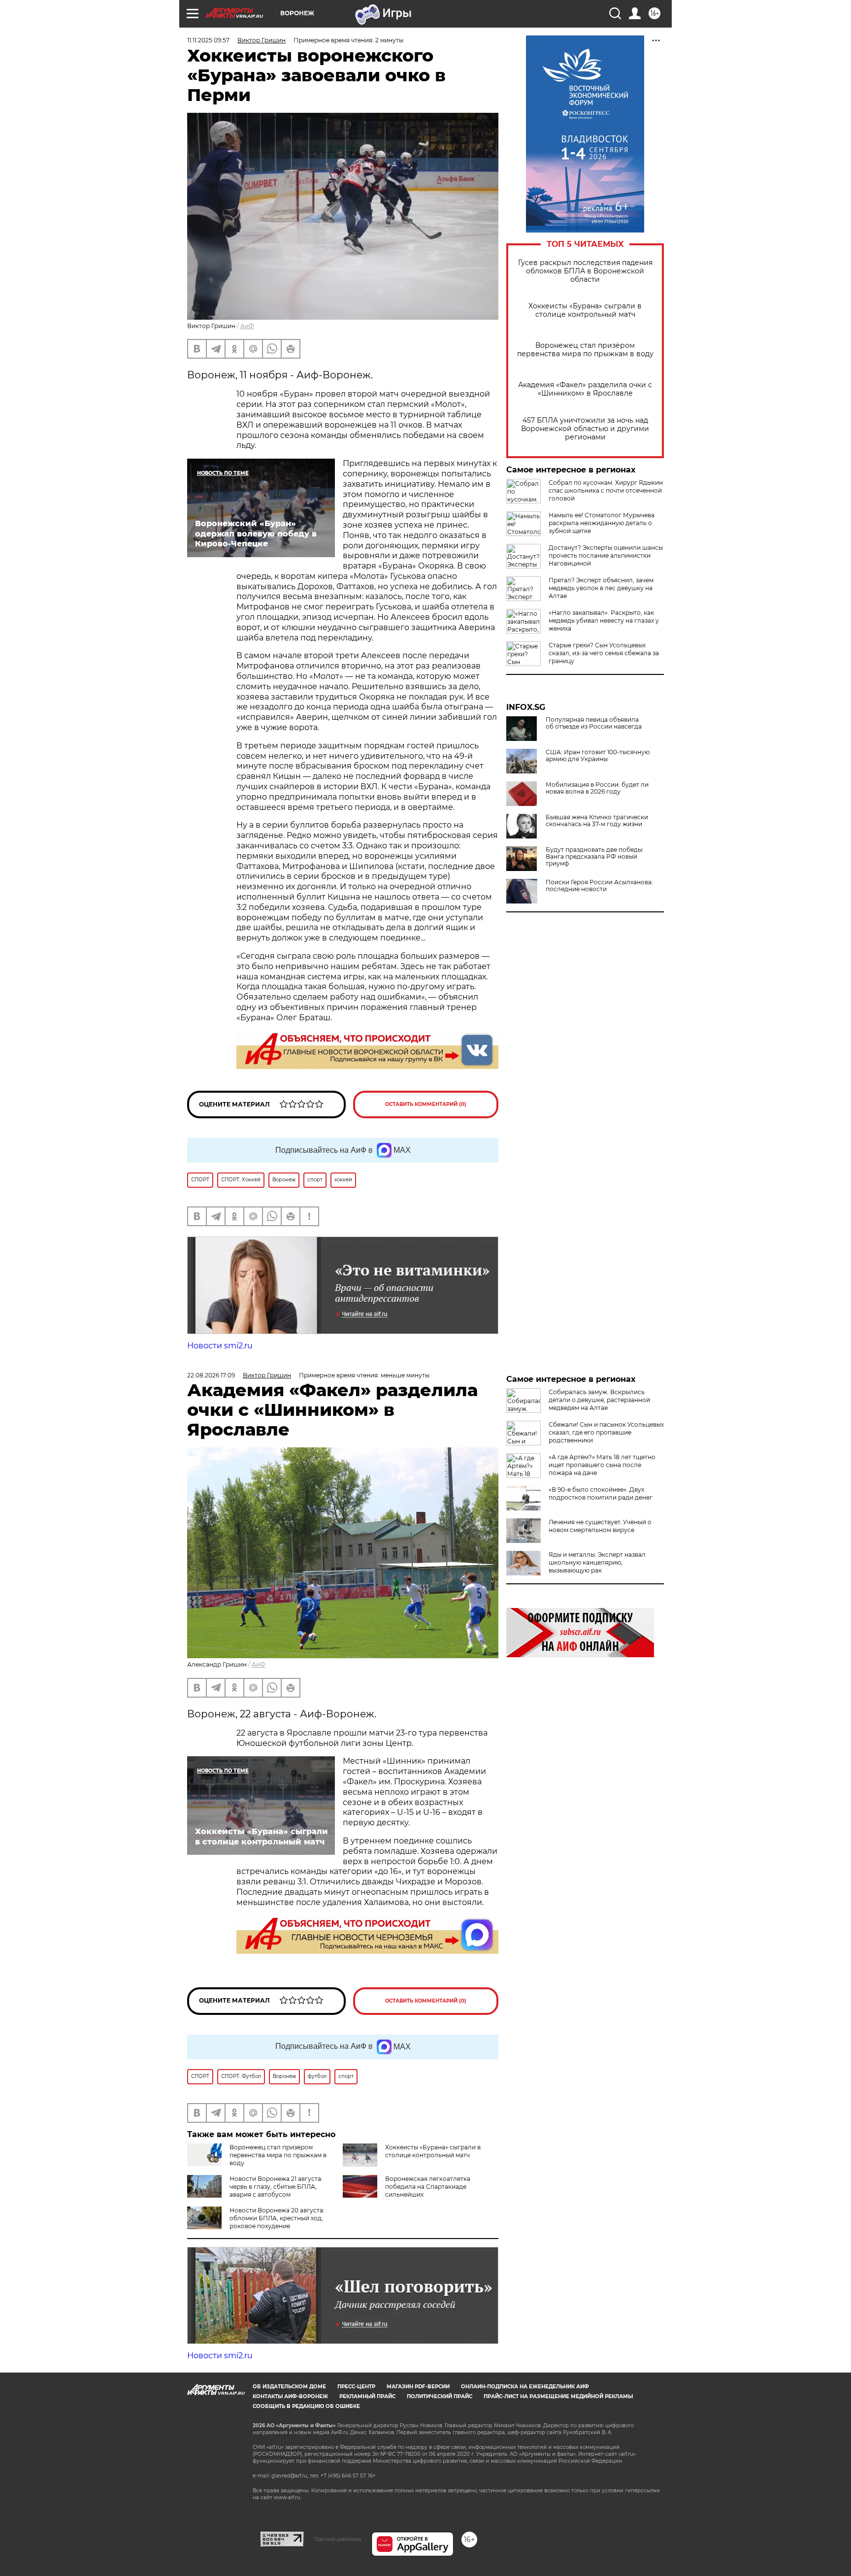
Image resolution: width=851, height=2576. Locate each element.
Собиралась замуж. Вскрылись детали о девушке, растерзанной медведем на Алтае (599, 1400)
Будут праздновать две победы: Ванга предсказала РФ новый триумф (595, 857)
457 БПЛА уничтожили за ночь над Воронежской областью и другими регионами (585, 429)
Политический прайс (440, 2396)
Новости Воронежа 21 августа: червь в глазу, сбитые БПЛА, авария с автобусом (276, 2187)
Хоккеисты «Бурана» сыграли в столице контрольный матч (585, 310)
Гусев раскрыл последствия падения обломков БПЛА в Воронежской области (585, 271)
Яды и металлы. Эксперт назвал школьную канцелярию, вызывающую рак (597, 1562)
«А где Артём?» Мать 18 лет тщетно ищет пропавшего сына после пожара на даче (602, 1465)
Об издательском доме (289, 2387)
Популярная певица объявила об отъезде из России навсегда (594, 723)
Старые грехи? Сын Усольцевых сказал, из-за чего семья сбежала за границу (604, 653)
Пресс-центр (356, 2387)
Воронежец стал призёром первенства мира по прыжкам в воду (585, 350)
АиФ (247, 326)
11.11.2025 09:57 (208, 40)
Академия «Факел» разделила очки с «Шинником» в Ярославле (585, 389)
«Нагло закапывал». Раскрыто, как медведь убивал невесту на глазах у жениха (604, 620)
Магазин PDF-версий (418, 2387)
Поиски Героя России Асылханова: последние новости (599, 886)
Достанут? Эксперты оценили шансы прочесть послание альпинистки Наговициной (606, 555)
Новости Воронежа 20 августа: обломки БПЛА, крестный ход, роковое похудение (277, 2218)
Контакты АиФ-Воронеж (290, 2396)
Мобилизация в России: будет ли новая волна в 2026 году (597, 788)
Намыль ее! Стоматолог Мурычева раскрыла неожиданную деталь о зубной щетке (602, 523)
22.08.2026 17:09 (211, 1375)
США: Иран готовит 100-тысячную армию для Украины (598, 756)
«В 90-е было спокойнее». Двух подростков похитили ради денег (601, 1493)
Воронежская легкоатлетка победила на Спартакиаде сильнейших (428, 2187)
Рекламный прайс (367, 2396)
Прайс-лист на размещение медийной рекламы (558, 2396)
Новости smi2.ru (220, 1346)
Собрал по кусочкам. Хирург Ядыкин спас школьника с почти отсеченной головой (606, 490)
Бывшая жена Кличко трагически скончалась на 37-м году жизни (597, 821)
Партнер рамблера (338, 2539)
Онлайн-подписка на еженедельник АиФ (525, 2387)
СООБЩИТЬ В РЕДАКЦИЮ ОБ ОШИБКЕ (306, 2406)
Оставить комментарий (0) (426, 1104)
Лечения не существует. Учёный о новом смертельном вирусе (600, 1526)
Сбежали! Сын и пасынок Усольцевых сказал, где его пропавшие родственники (606, 1432)
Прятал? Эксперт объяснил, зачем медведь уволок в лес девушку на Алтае (601, 588)
